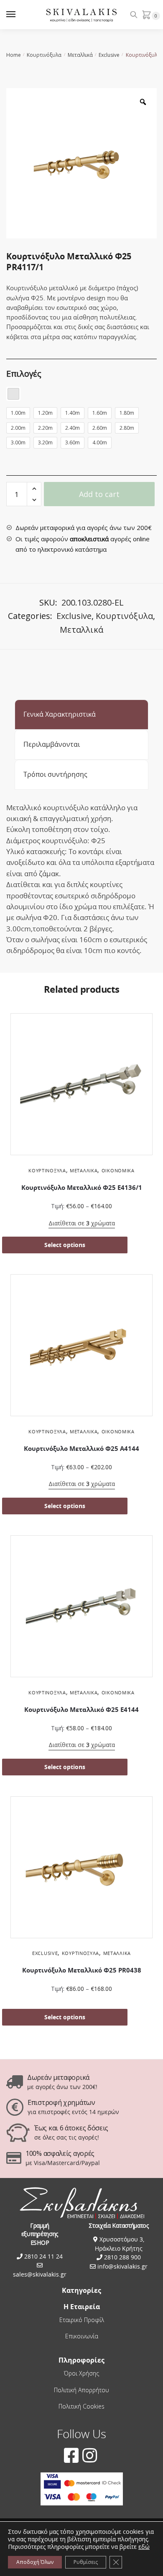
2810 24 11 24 (43, 2256)
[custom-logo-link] (82, 15)
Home (14, 55)
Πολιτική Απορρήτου (81, 2390)
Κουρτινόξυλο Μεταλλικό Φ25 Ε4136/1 (82, 1188)
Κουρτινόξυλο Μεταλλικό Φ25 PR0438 (82, 1970)
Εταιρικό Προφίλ (82, 2320)
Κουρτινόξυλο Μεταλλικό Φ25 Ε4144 (81, 1710)
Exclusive (109, 55)
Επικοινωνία (82, 2336)
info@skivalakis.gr (122, 2266)
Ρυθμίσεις (86, 2562)
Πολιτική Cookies (81, 2406)
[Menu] (19, 15)
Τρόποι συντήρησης (55, 774)
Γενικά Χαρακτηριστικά (60, 714)
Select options (65, 1245)
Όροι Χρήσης (81, 2373)
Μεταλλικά (80, 55)
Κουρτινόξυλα (44, 55)
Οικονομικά (118, 1170)
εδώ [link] (144, 2547)
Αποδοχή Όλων (35, 2562)
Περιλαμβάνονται (52, 744)
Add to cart (99, 494)
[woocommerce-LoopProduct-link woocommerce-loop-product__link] (81, 1086)
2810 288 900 (122, 2257)
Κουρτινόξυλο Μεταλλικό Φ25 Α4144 (81, 1449)
